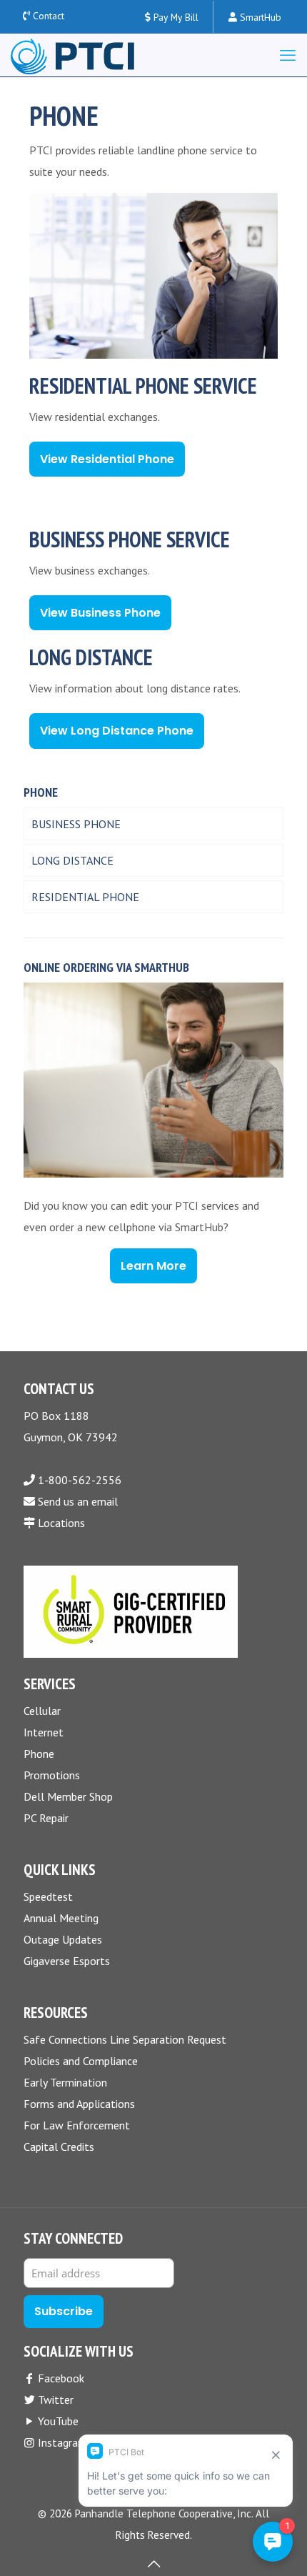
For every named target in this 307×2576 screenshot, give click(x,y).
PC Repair (46, 1818)
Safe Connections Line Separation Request (125, 2039)
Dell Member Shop (68, 1796)
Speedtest (48, 1896)
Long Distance (72, 860)
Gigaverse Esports (67, 1961)
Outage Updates (63, 1939)
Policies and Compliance (81, 2061)
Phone (39, 1754)
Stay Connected (73, 2239)
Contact (49, 16)
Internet (44, 1732)
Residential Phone (85, 897)
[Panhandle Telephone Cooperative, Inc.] (72, 55)
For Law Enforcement (77, 2125)
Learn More (153, 1266)
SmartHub (259, 17)
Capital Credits (59, 2147)
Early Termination (65, 2082)
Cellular (42, 1711)
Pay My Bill (175, 17)
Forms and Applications (79, 2104)
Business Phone (76, 824)
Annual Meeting (61, 1918)
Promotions (52, 1775)
